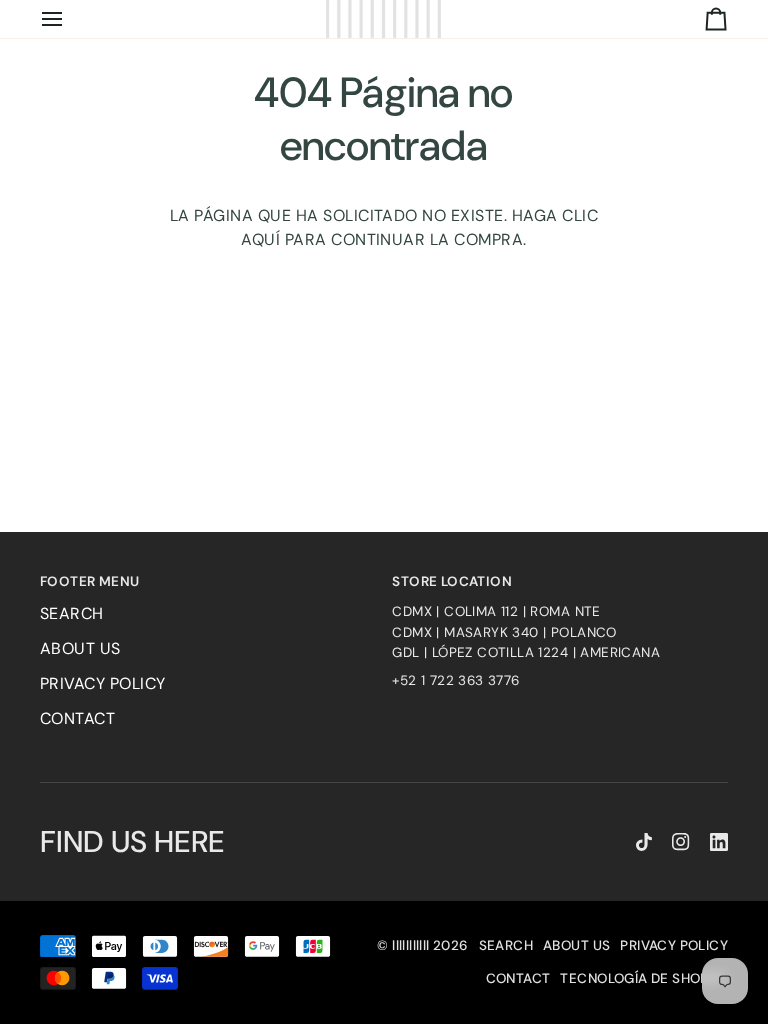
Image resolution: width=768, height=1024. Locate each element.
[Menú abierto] (70, 19)
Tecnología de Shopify (644, 978)
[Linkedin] (719, 842)
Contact (77, 718)
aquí (260, 239)
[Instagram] (681, 842)
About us (80, 648)
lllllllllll (410, 945)
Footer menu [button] (89, 581)
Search (72, 613)
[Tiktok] (644, 842)
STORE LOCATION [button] (452, 581)
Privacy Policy (103, 683)
